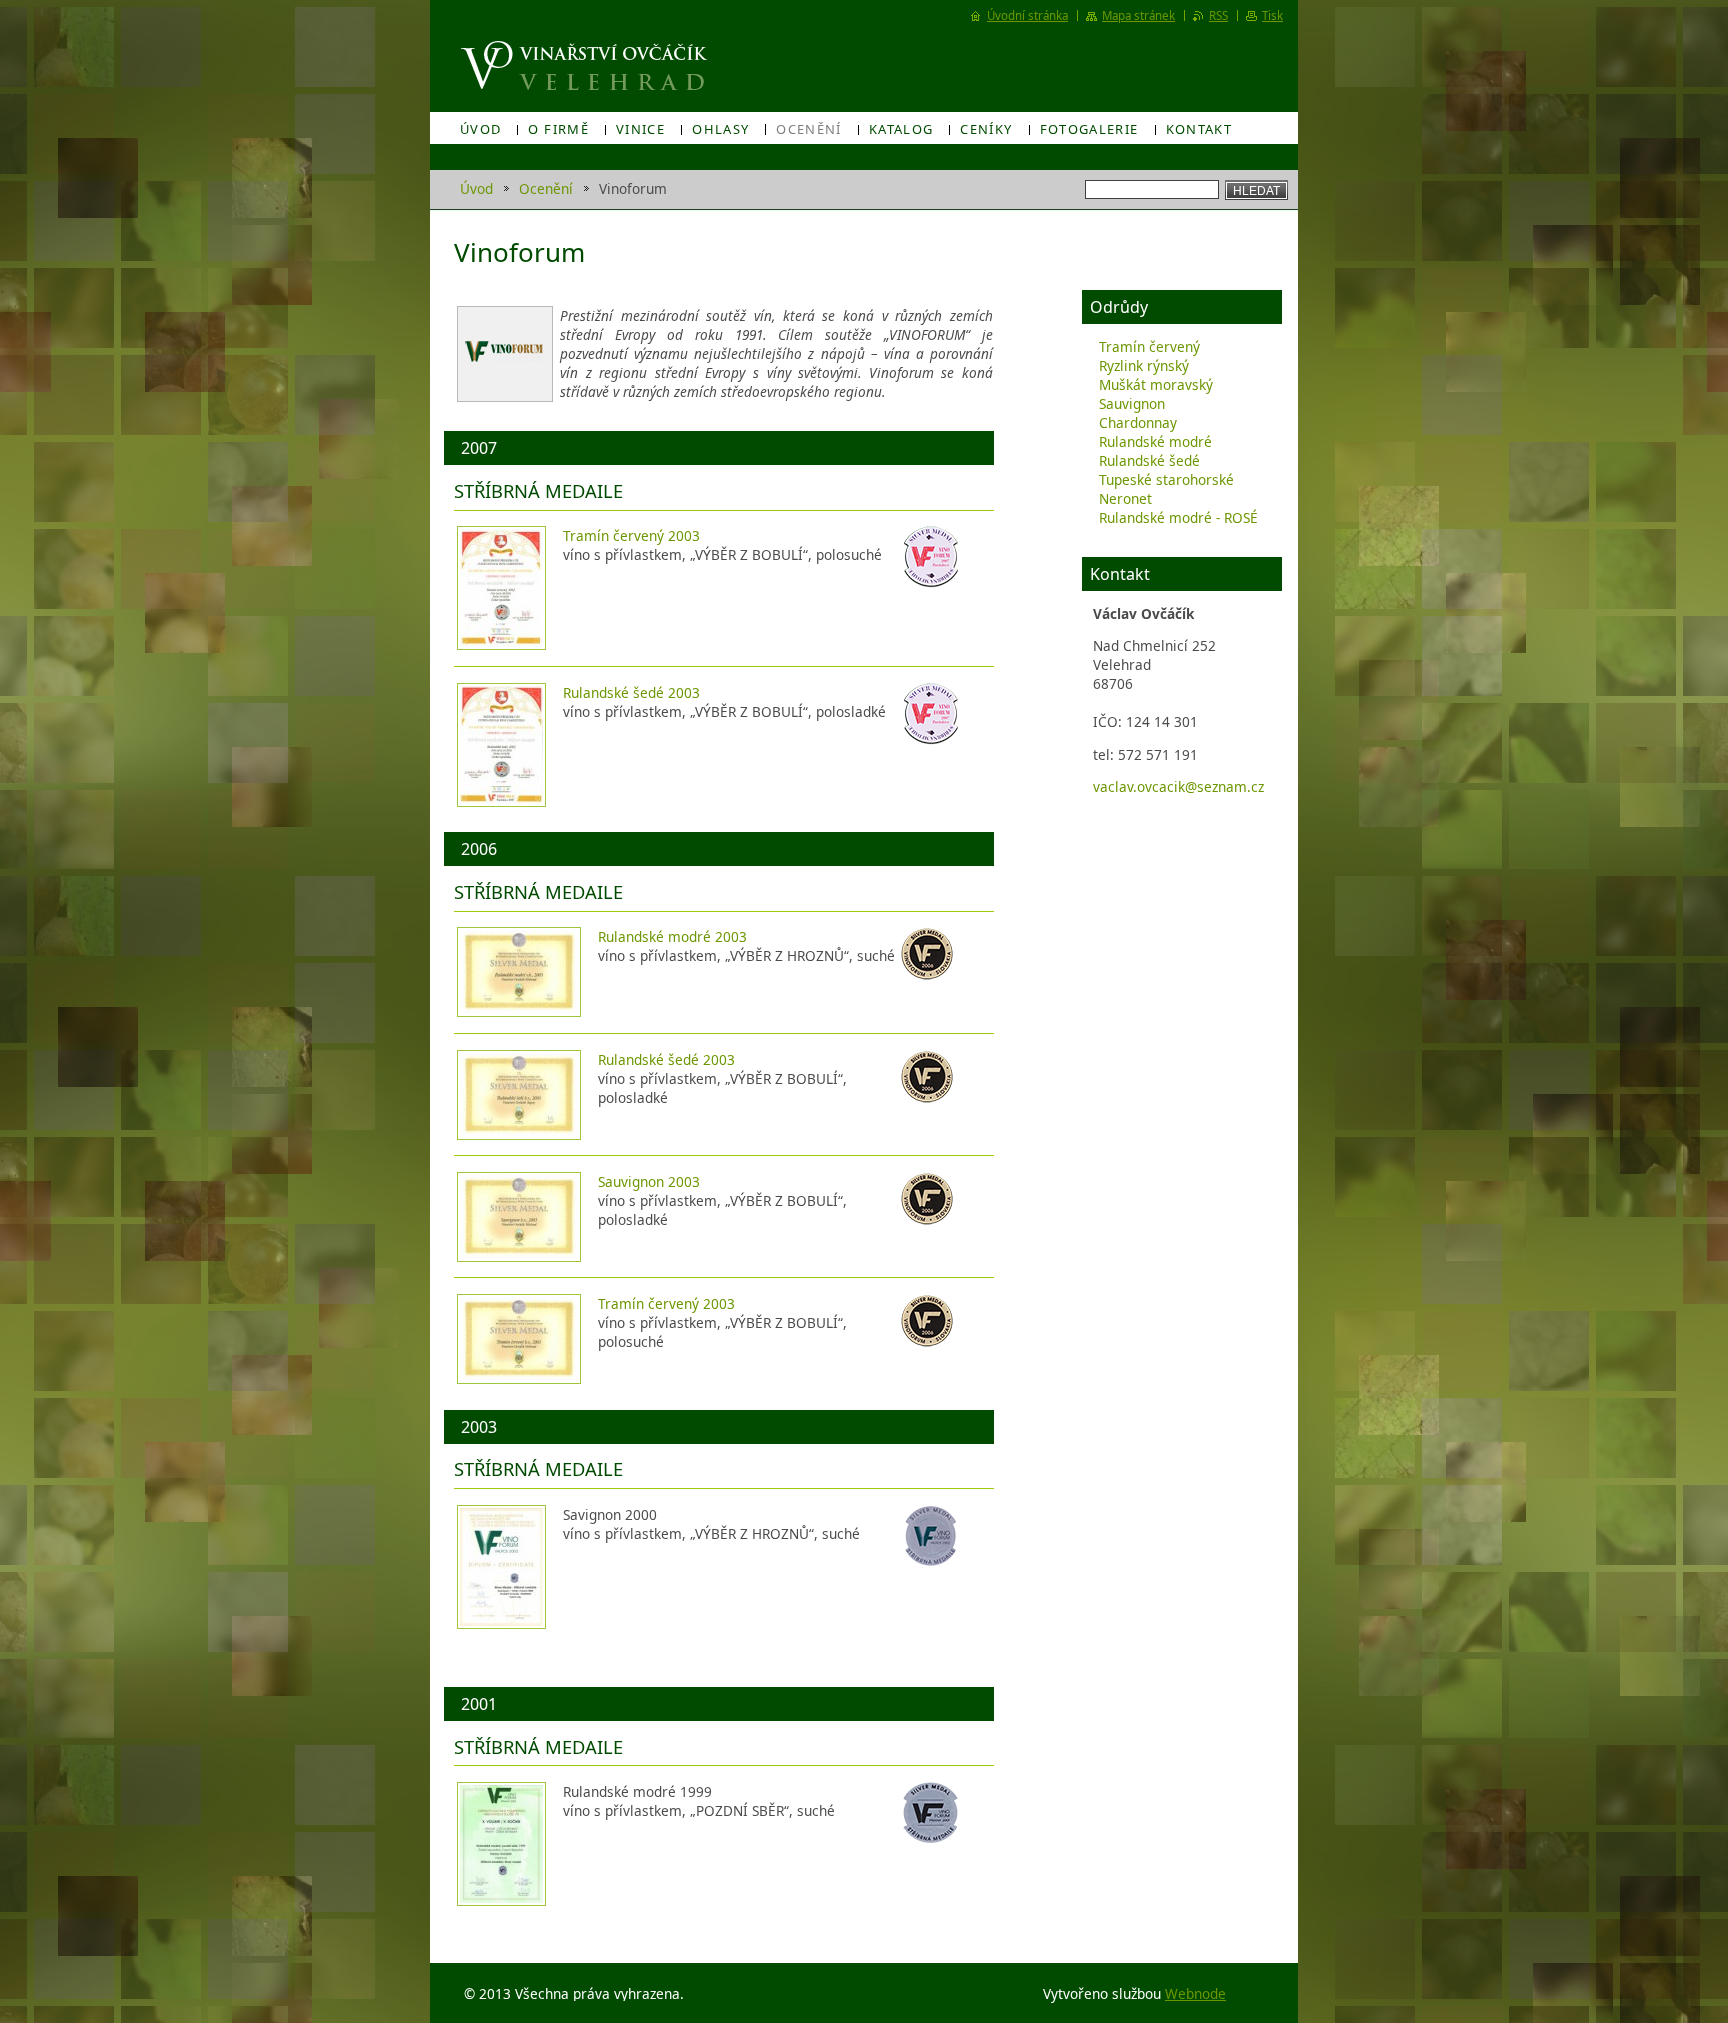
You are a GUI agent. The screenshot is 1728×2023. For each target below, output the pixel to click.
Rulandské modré (1155, 441)
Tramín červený (1149, 346)
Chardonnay (1138, 422)
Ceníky (986, 129)
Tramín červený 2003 (631, 535)
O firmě (558, 129)
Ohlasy (720, 129)
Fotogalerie (1089, 129)
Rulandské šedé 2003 (631, 692)
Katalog (901, 129)
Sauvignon (1132, 403)
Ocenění (809, 129)
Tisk (1272, 15)
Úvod (480, 129)
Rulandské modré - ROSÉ (1178, 517)
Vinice (640, 129)
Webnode (1195, 1993)
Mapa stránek (1138, 15)
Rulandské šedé (1149, 460)
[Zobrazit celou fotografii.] (501, 588)
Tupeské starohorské (1166, 479)
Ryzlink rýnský (1144, 365)
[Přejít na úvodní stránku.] (586, 66)
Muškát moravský (1156, 384)
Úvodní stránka (1027, 15)
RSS (1218, 15)
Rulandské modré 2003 (672, 936)
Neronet (1125, 498)
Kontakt (1199, 129)
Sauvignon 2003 (649, 1181)
